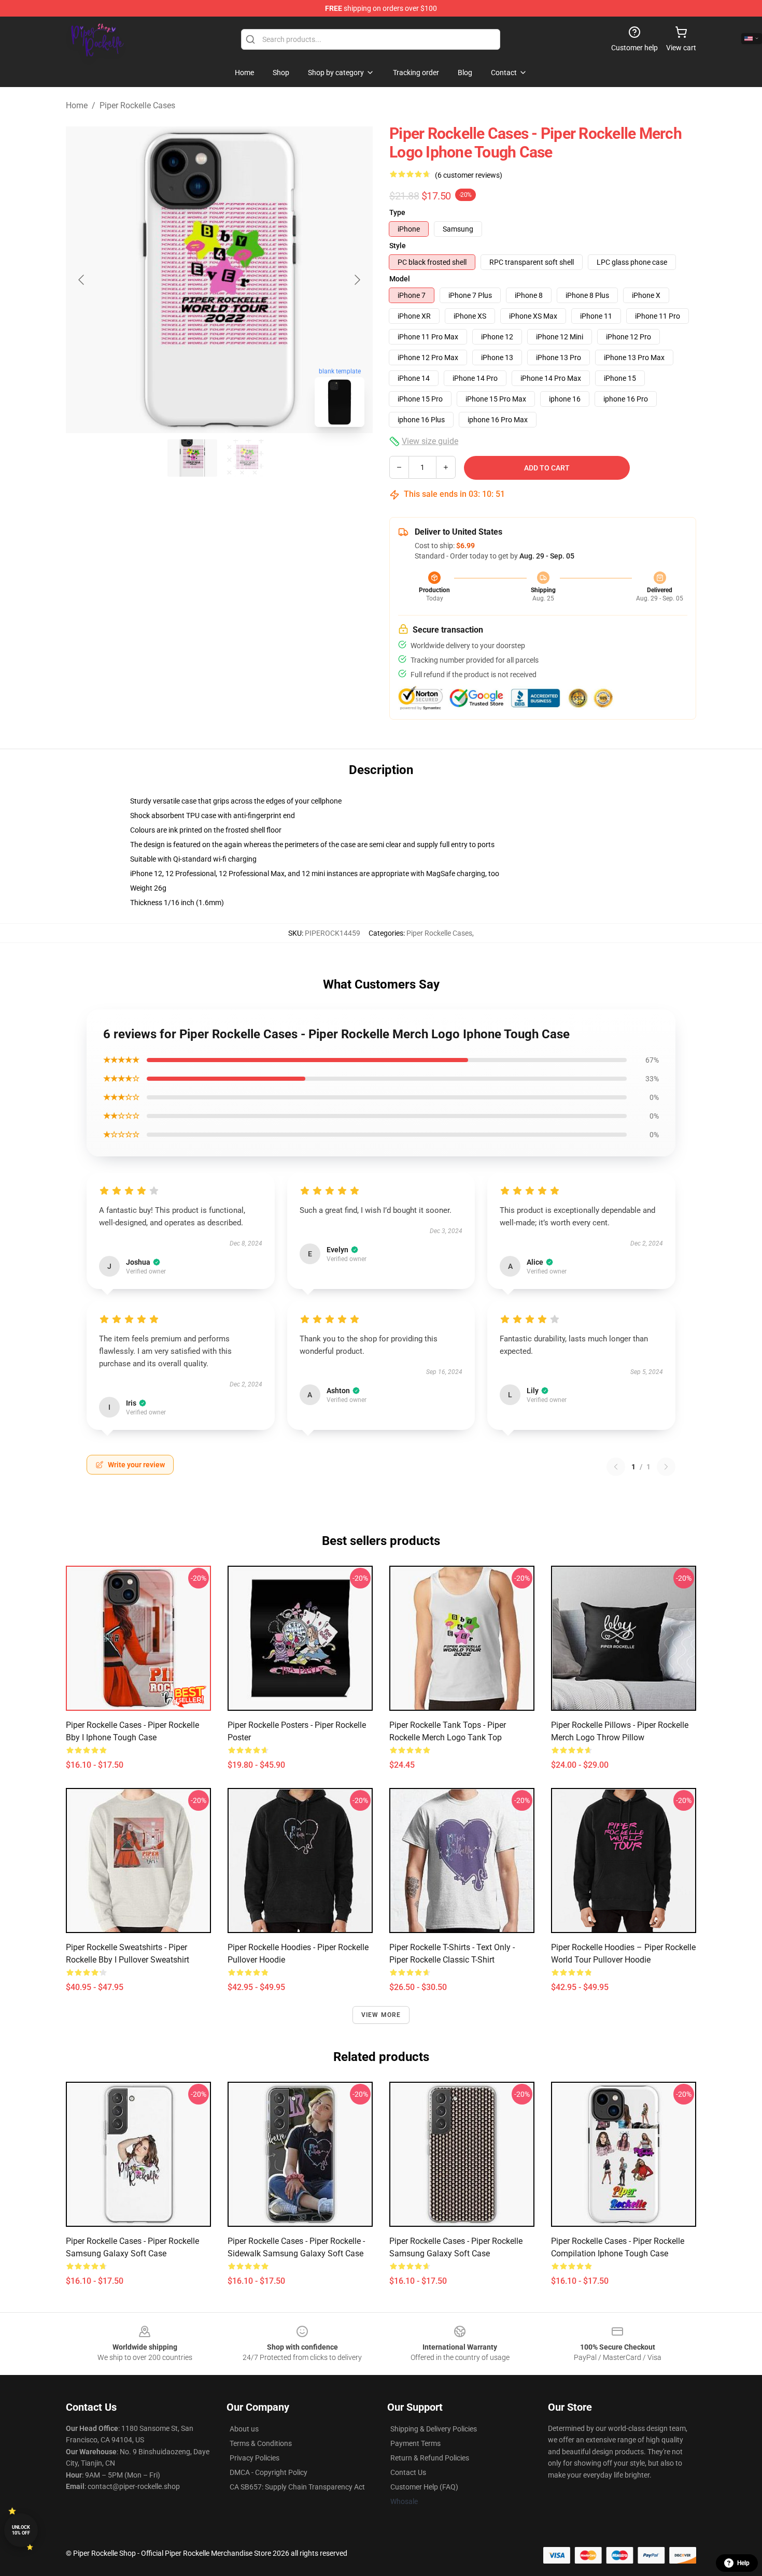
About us (244, 2429)
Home (77, 105)
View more (381, 2015)
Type (397, 212)
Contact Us (408, 2472)
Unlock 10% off (21, 2530)
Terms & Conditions (261, 2443)
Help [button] (743, 2563)
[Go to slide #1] (192, 458)
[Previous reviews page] (616, 1467)
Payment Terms (415, 2443)
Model (400, 279)
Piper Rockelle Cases (137, 105)
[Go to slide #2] (246, 458)
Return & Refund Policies (430, 2458)
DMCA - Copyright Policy (269, 2472)
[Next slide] (357, 280)
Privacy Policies (255, 2458)
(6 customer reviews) (469, 175)
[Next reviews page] (666, 1467)
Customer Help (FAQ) (424, 2487)
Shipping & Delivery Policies (434, 2429)
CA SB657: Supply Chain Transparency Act (297, 2487)
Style (398, 246)
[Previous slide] (82, 280)
